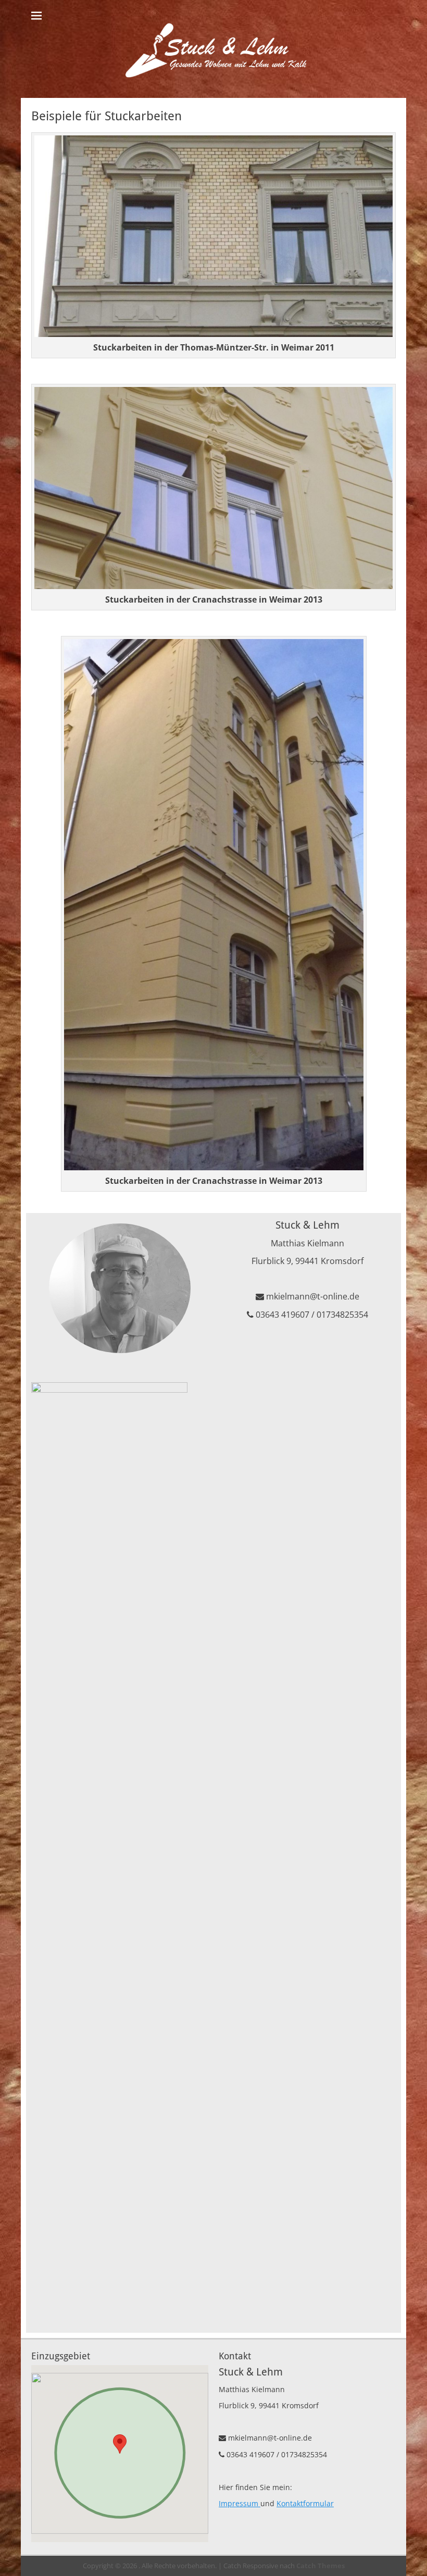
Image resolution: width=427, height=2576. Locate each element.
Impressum (240, 2503)
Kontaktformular (305, 2503)
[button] (120, 2444)
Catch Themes (321, 2566)
